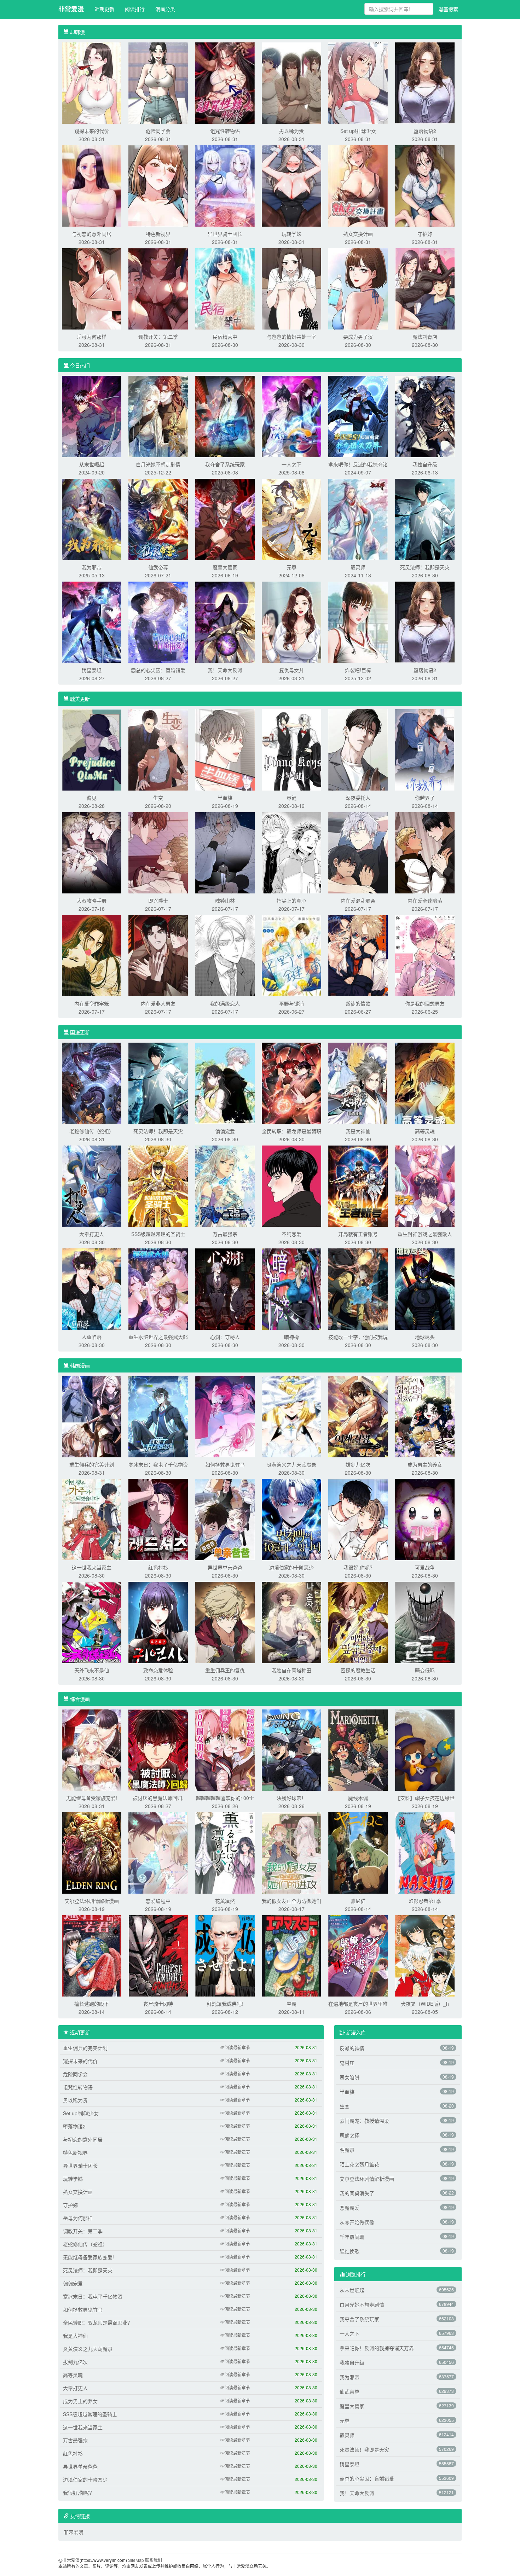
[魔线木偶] (358, 1749)
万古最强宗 (225, 1234)
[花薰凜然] (225, 1852)
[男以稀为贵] (291, 82)
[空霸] (291, 1955)
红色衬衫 (158, 1567)
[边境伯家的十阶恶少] (291, 1519)
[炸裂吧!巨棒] (358, 622)
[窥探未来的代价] (92, 82)
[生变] (158, 749)
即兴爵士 (158, 901)
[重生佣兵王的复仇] (225, 1622)
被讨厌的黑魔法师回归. (158, 1798)
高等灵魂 (425, 1131)
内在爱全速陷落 (425, 901)
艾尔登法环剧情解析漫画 (92, 1901)
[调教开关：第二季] (158, 288)
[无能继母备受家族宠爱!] (92, 1749)
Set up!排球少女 (358, 131)
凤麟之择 (349, 2135)
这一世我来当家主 (92, 1567)
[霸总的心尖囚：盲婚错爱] (158, 622)
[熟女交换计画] (358, 185)
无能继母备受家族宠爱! (92, 1798)
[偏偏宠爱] (225, 1083)
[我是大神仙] (358, 1083)
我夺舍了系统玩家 (225, 464)
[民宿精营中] (225, 288)
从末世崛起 (92, 464)
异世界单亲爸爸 (225, 1567)
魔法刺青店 (425, 337)
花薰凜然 (225, 1901)
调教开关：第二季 (158, 337)
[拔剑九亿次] (358, 1416)
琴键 (291, 798)
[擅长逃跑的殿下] (92, 1955)
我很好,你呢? (358, 1567)
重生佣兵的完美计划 (92, 1464)
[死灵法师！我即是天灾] (425, 519)
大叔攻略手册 (92, 901)
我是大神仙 (358, 1131)
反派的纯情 (352, 2048)
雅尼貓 (358, 1901)
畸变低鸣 (425, 1670)
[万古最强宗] (225, 1185)
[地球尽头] (425, 1288)
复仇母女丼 (291, 670)
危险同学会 (158, 131)
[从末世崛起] (92, 416)
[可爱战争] (425, 1519)
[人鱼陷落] (92, 1288)
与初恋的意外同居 (92, 234)
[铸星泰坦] (92, 622)
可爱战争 (425, 1567)
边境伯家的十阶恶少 (291, 1567)
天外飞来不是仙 (92, 1670)
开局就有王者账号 (358, 1234)
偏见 (92, 798)
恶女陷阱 (349, 2077)
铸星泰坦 (92, 670)
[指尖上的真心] (291, 852)
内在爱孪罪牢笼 (92, 1003)
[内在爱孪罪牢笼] (92, 955)
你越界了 (425, 798)
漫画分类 (165, 9)
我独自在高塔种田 (291, 1670)
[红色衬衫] (158, 1519)
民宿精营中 (225, 337)
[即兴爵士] (158, 852)
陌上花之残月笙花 (359, 2164)
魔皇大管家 (225, 567)
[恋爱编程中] (158, 1852)
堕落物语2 (425, 131)
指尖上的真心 (291, 901)
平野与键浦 (291, 1003)
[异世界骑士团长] (225, 185)
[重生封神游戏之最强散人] (425, 1185)
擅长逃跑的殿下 (92, 2004)
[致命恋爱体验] (158, 1622)
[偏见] (92, 749)
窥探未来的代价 (92, 131)
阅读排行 (135, 9)
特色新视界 (158, 234)
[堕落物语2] (425, 82)
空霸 (291, 2004)
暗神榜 (291, 1337)
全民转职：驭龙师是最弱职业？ (98, 2323)
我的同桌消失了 (357, 2193)
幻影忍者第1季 (425, 1901)
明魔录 (347, 2150)
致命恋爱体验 (158, 1670)
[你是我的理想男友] (425, 955)
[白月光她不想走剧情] (158, 416)
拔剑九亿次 (358, 1464)
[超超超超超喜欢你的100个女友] (225, 1749)
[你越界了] (425, 749)
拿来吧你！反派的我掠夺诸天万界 (377, 2348)
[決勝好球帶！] (291, 1749)
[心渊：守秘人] (225, 1288)
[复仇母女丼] (291, 622)
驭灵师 (358, 567)
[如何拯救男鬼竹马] (225, 1416)
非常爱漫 (71, 9)
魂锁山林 (225, 901)
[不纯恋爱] (291, 1185)
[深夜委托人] (358, 749)
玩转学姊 (291, 234)
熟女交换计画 (358, 234)
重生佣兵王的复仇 (225, 1670)
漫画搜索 (448, 9)
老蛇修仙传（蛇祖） (92, 1131)
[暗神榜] (291, 1288)
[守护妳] (425, 185)
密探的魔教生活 (358, 1670)
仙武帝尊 (158, 567)
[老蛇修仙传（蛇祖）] (92, 1083)
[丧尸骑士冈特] (158, 1955)
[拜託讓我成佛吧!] (225, 1955)
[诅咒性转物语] (225, 82)
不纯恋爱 (291, 1234)
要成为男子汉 (358, 337)
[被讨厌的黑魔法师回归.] (158, 1749)
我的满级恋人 (225, 1003)
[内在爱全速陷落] (425, 852)
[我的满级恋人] (225, 955)
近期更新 (104, 9)
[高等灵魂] (425, 1083)
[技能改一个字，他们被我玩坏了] (358, 1288)
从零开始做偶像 (357, 2222)
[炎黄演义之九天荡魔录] (291, 1416)
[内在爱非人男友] (158, 955)
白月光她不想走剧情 (158, 464)
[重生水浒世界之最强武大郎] (158, 1288)
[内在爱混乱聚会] (358, 852)
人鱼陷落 (92, 1337)
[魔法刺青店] (425, 288)
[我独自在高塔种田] (291, 1622)
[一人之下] (291, 416)
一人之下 (291, 464)
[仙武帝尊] (158, 519)
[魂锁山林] (225, 852)
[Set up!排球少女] (358, 82)
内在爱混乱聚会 (358, 901)
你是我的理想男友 (425, 1003)
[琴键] (291, 749)
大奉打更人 (92, 1234)
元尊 (291, 567)
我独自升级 (425, 464)
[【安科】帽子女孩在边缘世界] (425, 1749)
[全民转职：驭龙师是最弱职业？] (291, 1083)
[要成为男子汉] (358, 288)
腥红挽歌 (349, 2251)
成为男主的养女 (425, 1464)
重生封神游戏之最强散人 (425, 1234)
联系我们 (154, 2560)
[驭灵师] (358, 519)
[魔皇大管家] (225, 519)
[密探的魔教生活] (358, 1622)
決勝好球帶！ (291, 1798)
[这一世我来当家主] (92, 1519)
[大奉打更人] (92, 1185)
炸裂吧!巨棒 (358, 670)
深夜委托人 (358, 798)
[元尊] (291, 519)
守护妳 (425, 234)
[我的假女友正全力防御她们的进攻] (291, 1852)
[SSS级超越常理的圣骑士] (158, 1185)
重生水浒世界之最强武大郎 (158, 1337)
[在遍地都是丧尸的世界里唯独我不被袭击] (358, 1955)
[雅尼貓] (358, 1852)
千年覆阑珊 (352, 2237)
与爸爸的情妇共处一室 (291, 337)
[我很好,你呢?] (358, 1519)
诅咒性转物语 (225, 131)
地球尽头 (425, 1337)
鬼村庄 (347, 2063)
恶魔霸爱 (349, 2208)
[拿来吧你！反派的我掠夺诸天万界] (358, 416)
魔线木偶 (358, 1798)
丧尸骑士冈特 (158, 2004)
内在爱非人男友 (158, 1003)
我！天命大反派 (225, 670)
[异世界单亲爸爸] (225, 1519)
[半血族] (225, 749)
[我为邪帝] (92, 519)
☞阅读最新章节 (235, 2047)
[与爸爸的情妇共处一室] (291, 288)
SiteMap (136, 2560)
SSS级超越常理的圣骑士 (158, 1234)
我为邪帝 (92, 567)
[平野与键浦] (291, 955)
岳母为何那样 (92, 337)
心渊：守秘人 (225, 1337)
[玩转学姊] (291, 185)
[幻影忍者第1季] (425, 1852)
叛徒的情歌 (358, 1003)
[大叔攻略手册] (92, 852)
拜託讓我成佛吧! (225, 2004)
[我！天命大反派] (225, 622)
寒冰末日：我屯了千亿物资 (158, 1464)
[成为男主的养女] (425, 1416)
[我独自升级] (425, 416)
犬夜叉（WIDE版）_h (425, 2004)
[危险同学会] (158, 82)
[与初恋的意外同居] (92, 185)
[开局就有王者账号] (358, 1185)
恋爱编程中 (158, 1901)
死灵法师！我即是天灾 (425, 567)
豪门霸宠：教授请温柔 (364, 2121)
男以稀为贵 (291, 131)
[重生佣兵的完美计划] (92, 1416)
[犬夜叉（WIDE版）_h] (425, 1955)
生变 (158, 798)
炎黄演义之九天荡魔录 (291, 1464)
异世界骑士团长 (225, 234)
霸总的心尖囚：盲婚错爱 (158, 670)
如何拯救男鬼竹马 (225, 1464)
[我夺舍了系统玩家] (225, 416)
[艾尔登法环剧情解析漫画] (92, 1852)
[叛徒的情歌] (358, 955)
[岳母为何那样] (92, 288)
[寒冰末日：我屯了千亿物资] (158, 1416)
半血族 (225, 798)
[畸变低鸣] (425, 1622)
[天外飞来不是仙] (92, 1622)
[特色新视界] (158, 185)
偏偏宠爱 (225, 1131)
